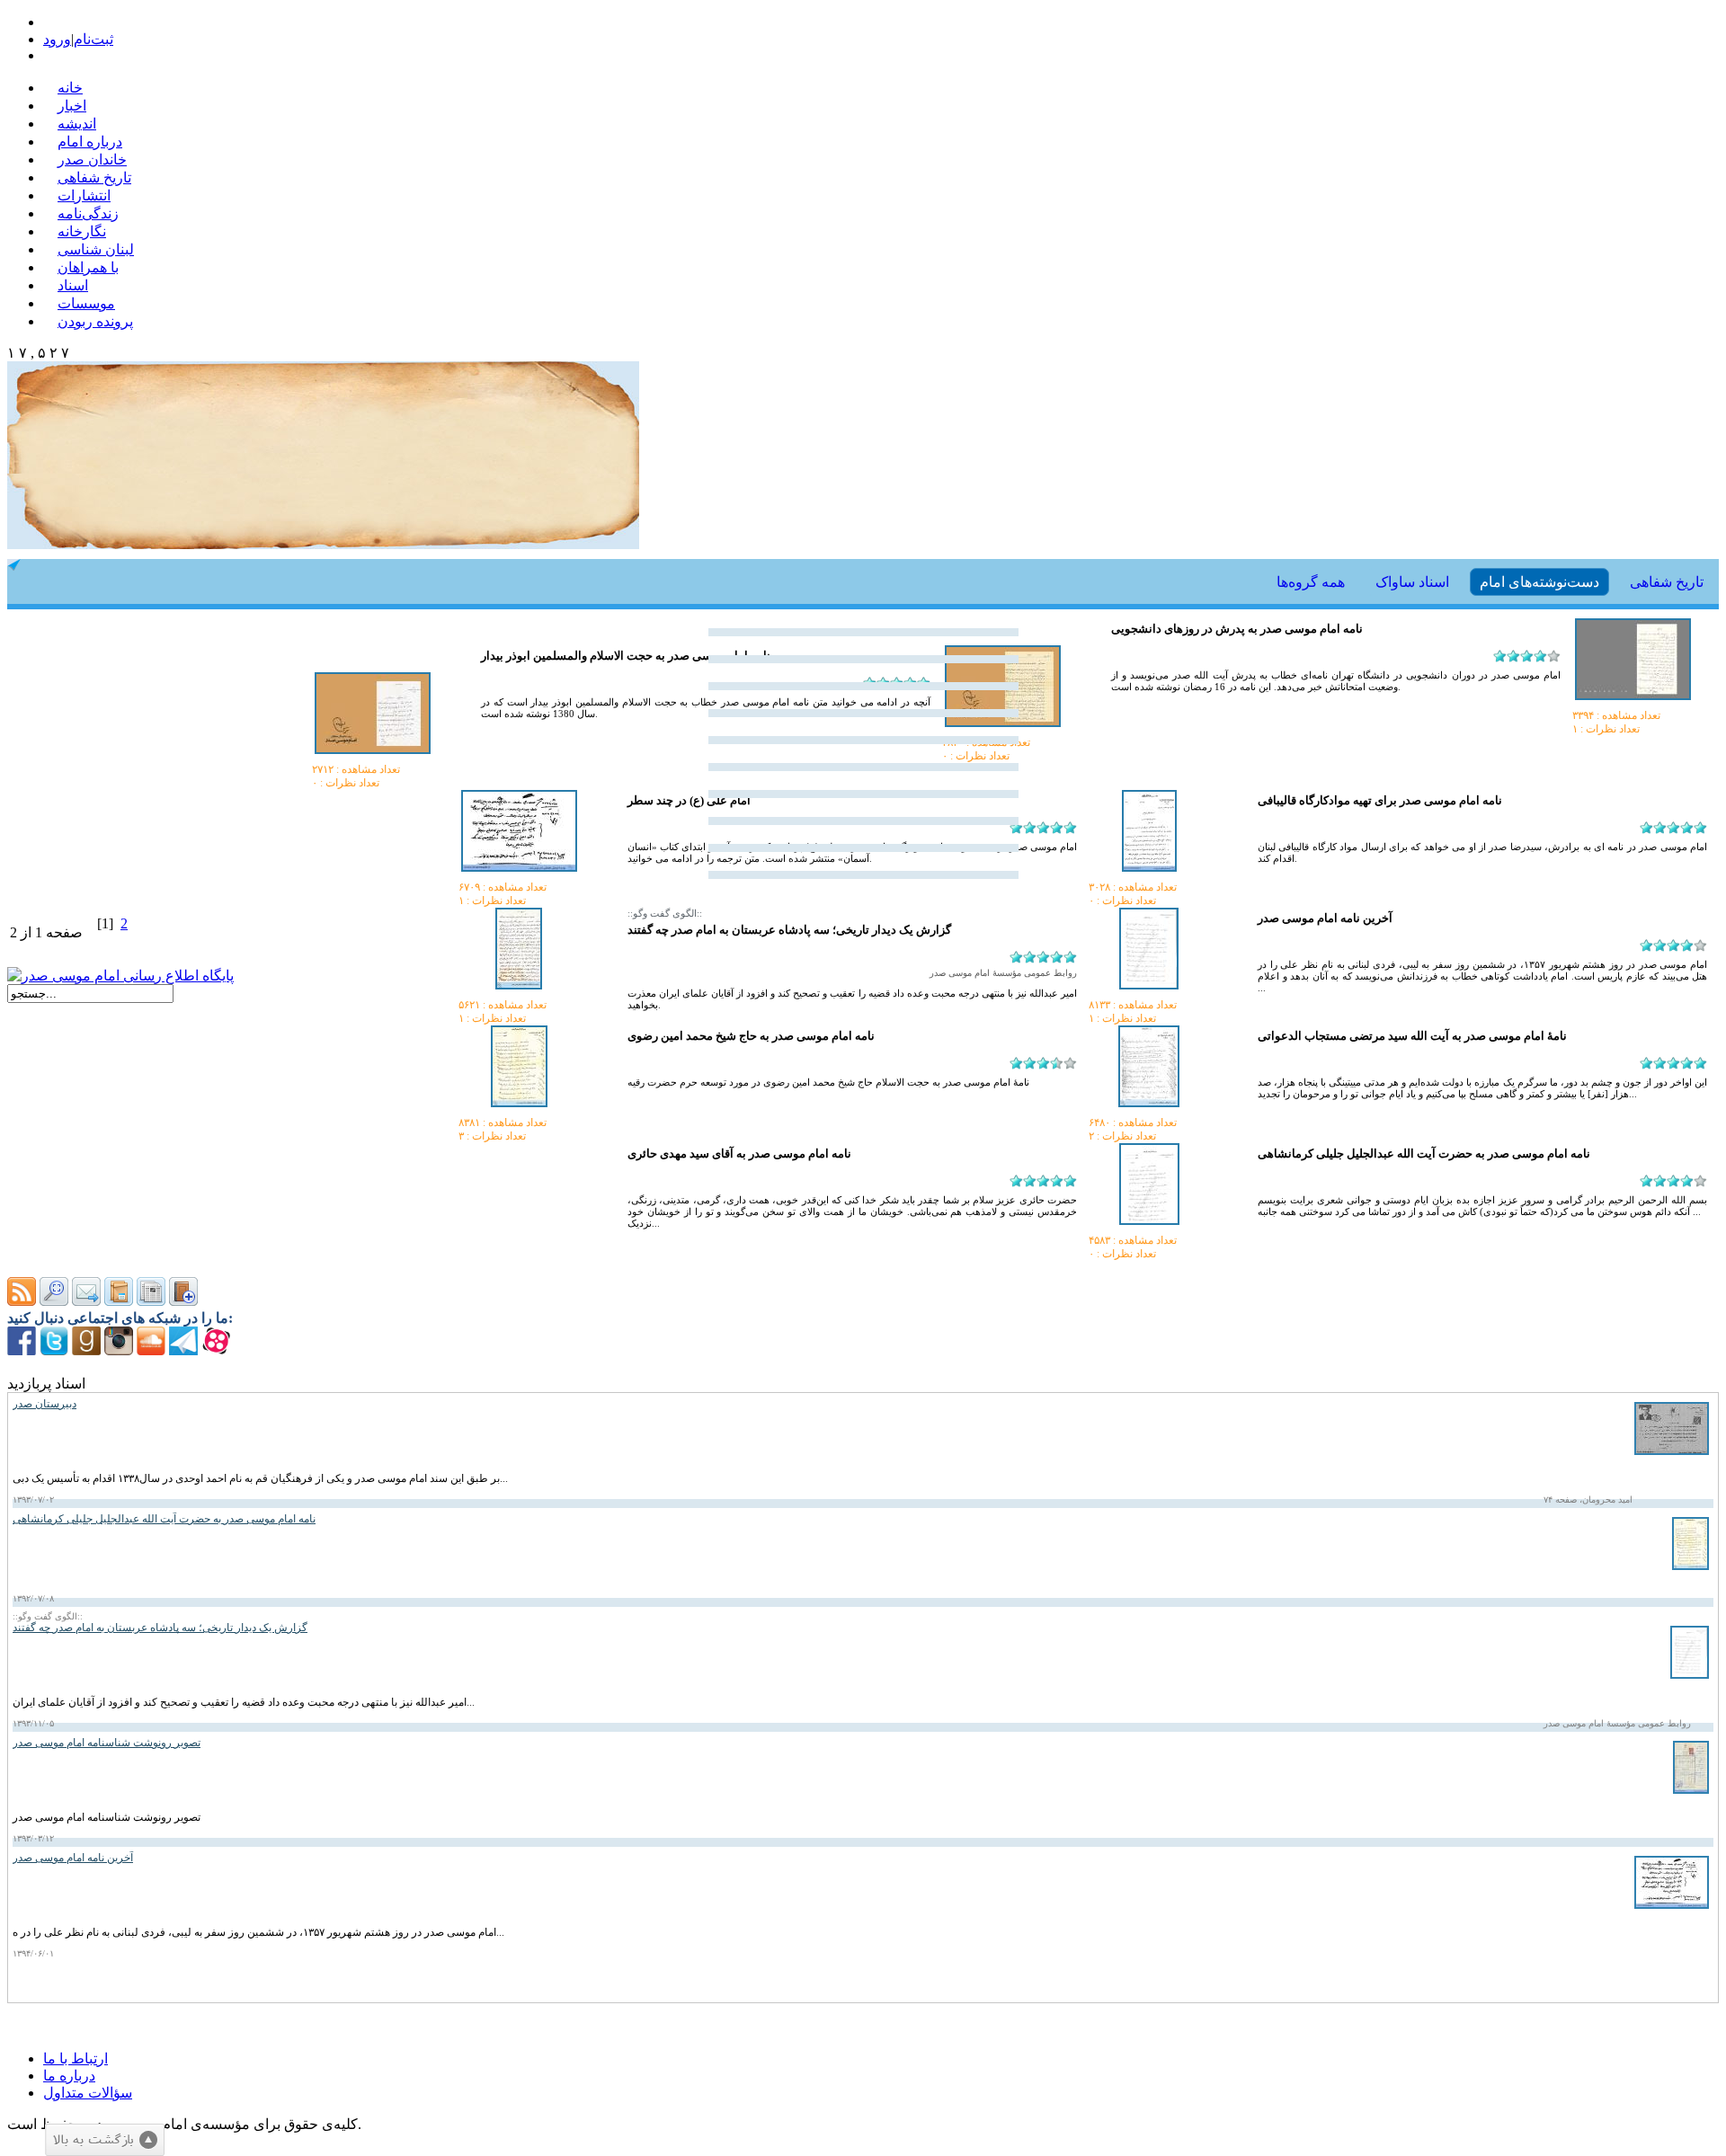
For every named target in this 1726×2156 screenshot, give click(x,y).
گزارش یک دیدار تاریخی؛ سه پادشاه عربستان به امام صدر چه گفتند (789, 930)
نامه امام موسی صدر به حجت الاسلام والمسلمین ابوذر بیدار (626, 656)
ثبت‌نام (93, 39)
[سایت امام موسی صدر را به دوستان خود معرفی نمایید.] (86, 1301)
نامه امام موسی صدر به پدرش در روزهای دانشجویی (1237, 629)
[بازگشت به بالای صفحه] (105, 2140)
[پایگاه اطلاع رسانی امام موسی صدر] (120, 976)
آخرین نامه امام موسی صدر (1325, 918)
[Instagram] (119, 1350)
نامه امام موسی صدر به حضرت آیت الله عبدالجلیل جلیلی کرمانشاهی (1424, 1153)
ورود (57, 39)
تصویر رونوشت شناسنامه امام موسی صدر (107, 1743)
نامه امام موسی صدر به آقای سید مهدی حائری (739, 1153)
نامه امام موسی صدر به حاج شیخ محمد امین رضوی (751, 1036)
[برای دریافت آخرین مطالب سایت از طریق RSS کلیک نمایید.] (22, 1301)
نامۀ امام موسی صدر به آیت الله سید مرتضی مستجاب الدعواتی (1412, 1036)
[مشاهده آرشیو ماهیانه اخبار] (151, 1301)
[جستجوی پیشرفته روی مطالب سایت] (54, 1301)
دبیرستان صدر (44, 1404)
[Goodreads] (86, 1350)
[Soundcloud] (151, 1350)
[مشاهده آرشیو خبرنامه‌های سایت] (119, 1301)
